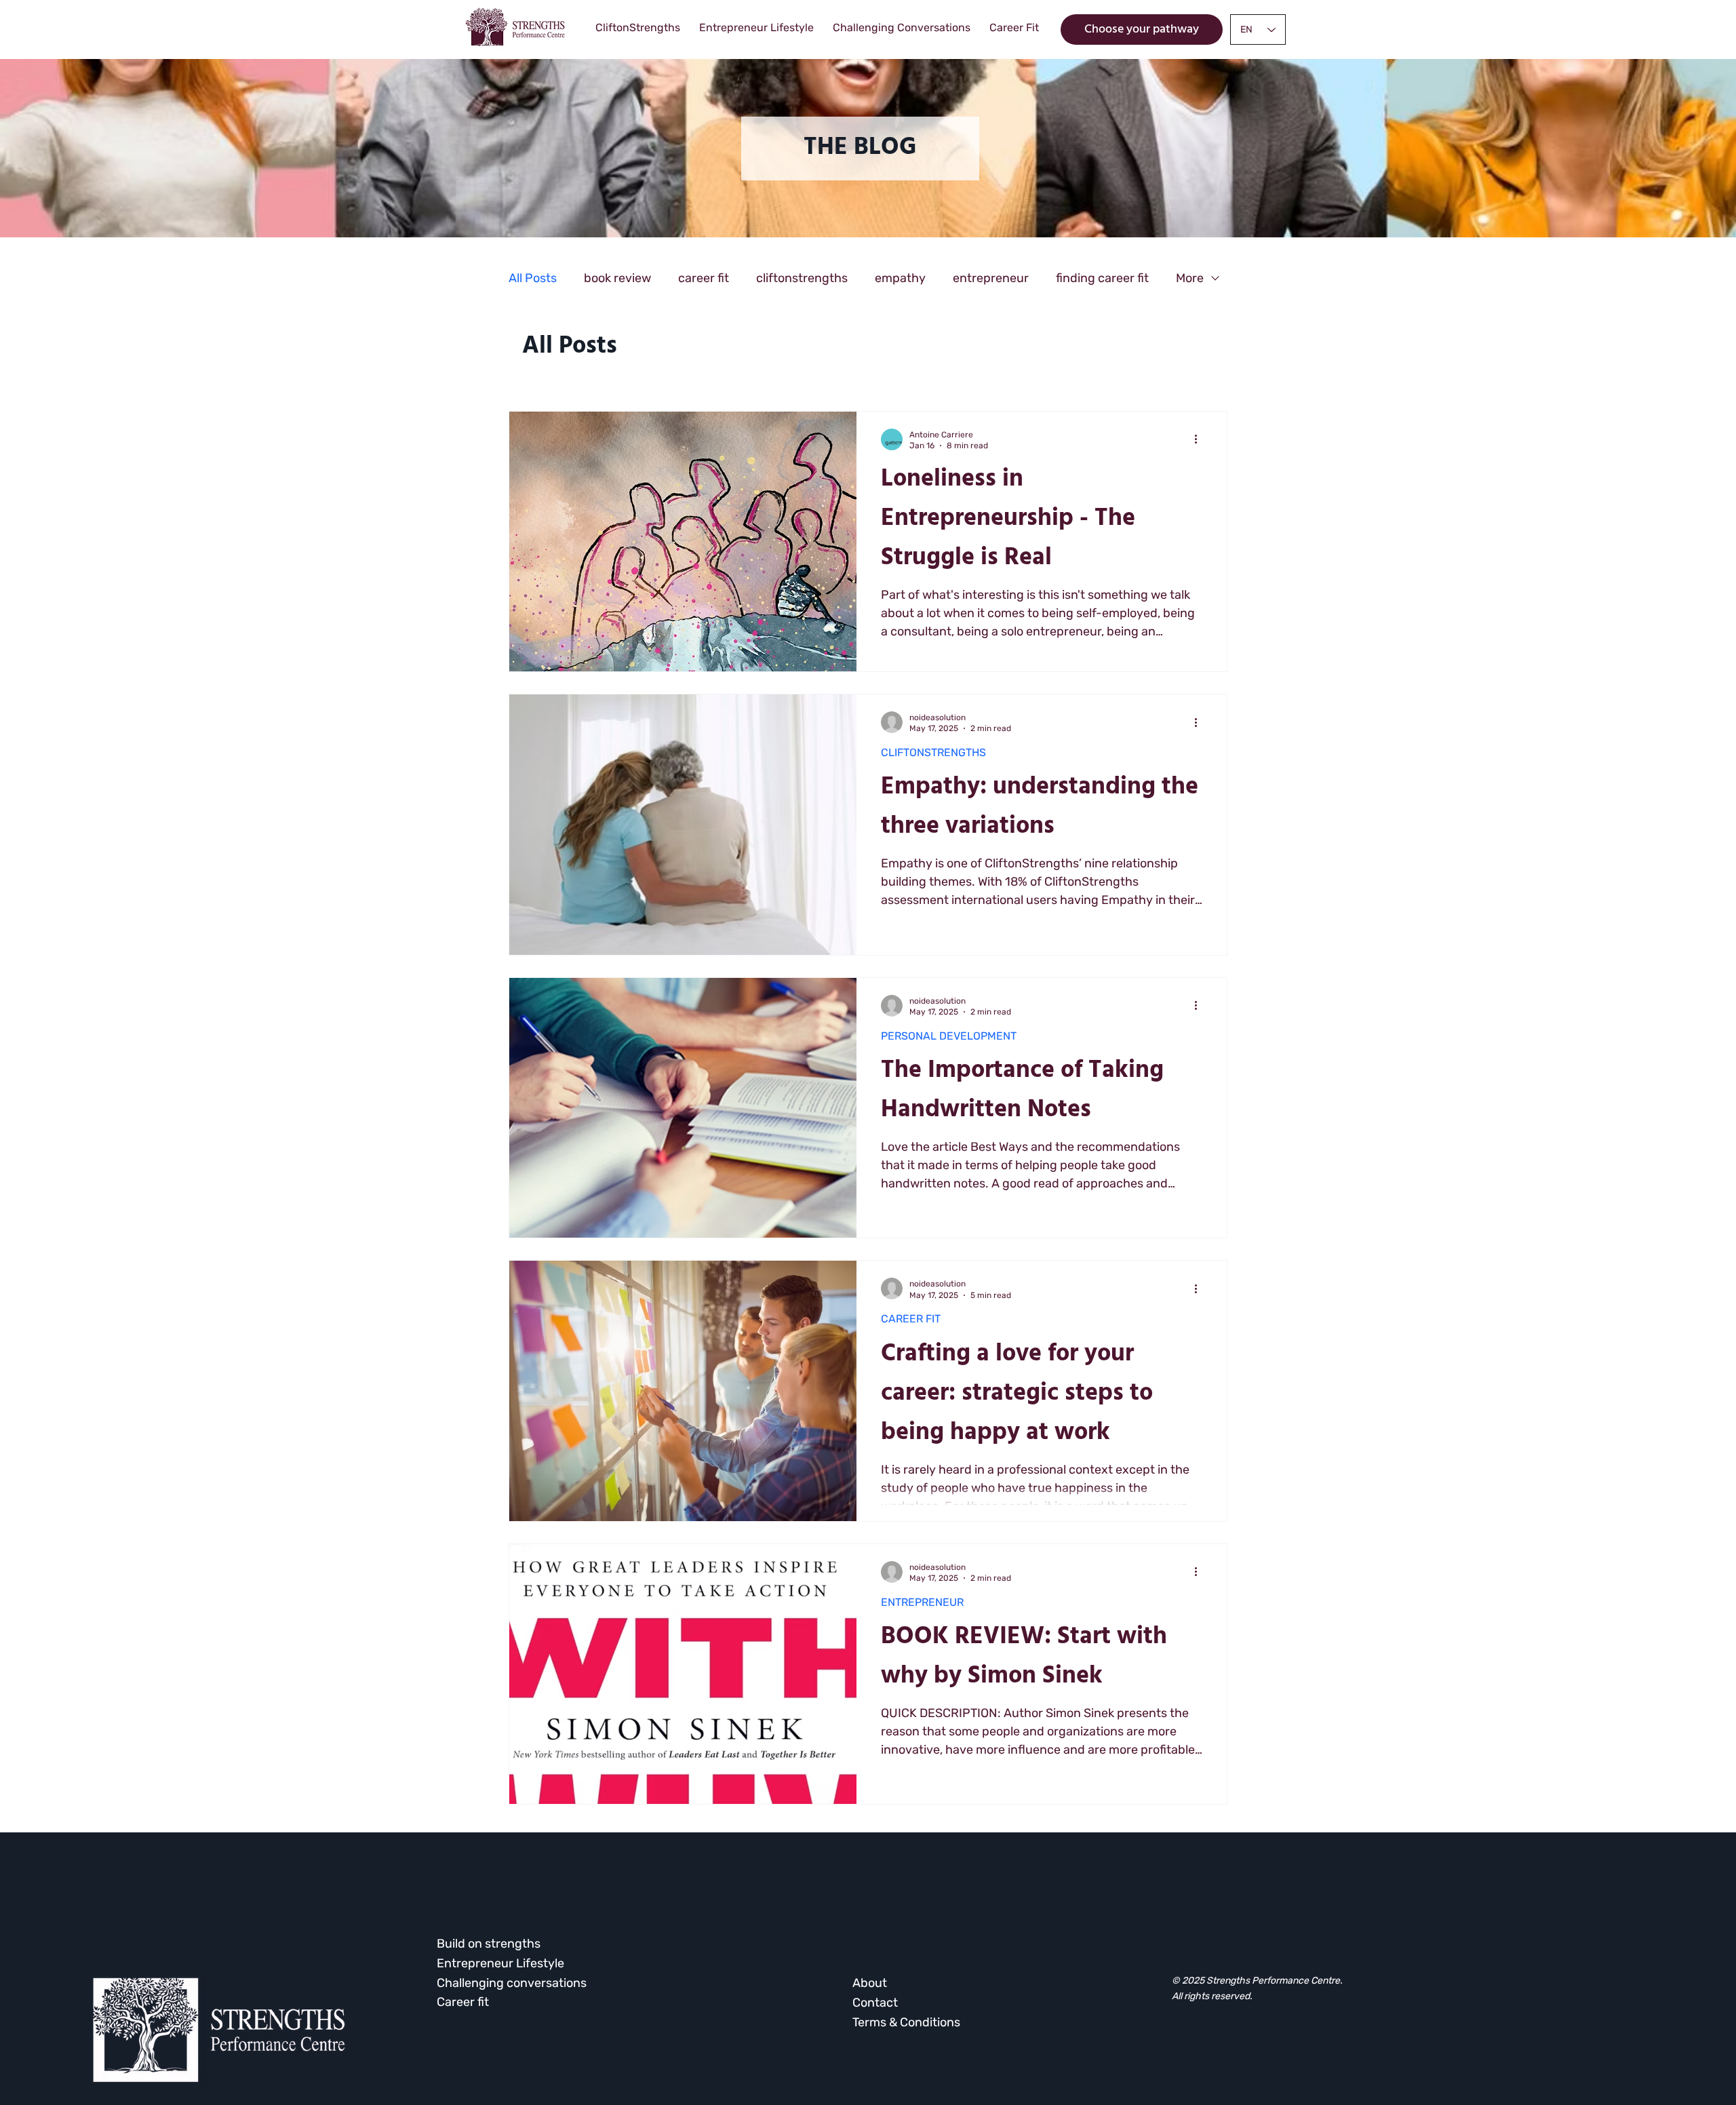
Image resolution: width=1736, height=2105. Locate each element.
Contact (875, 2003)
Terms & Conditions (906, 2022)
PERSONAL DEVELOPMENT (949, 1036)
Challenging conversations (512, 1983)
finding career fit (1102, 278)
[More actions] (1200, 439)
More (1190, 278)
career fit (704, 278)
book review (617, 278)
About (870, 1983)
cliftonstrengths (802, 278)
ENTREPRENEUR (922, 1602)
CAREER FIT (911, 1319)
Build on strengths (489, 1944)
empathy (900, 278)
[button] (860, 149)
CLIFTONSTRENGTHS (933, 752)
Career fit (463, 2002)
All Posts (533, 278)
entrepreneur (991, 278)
